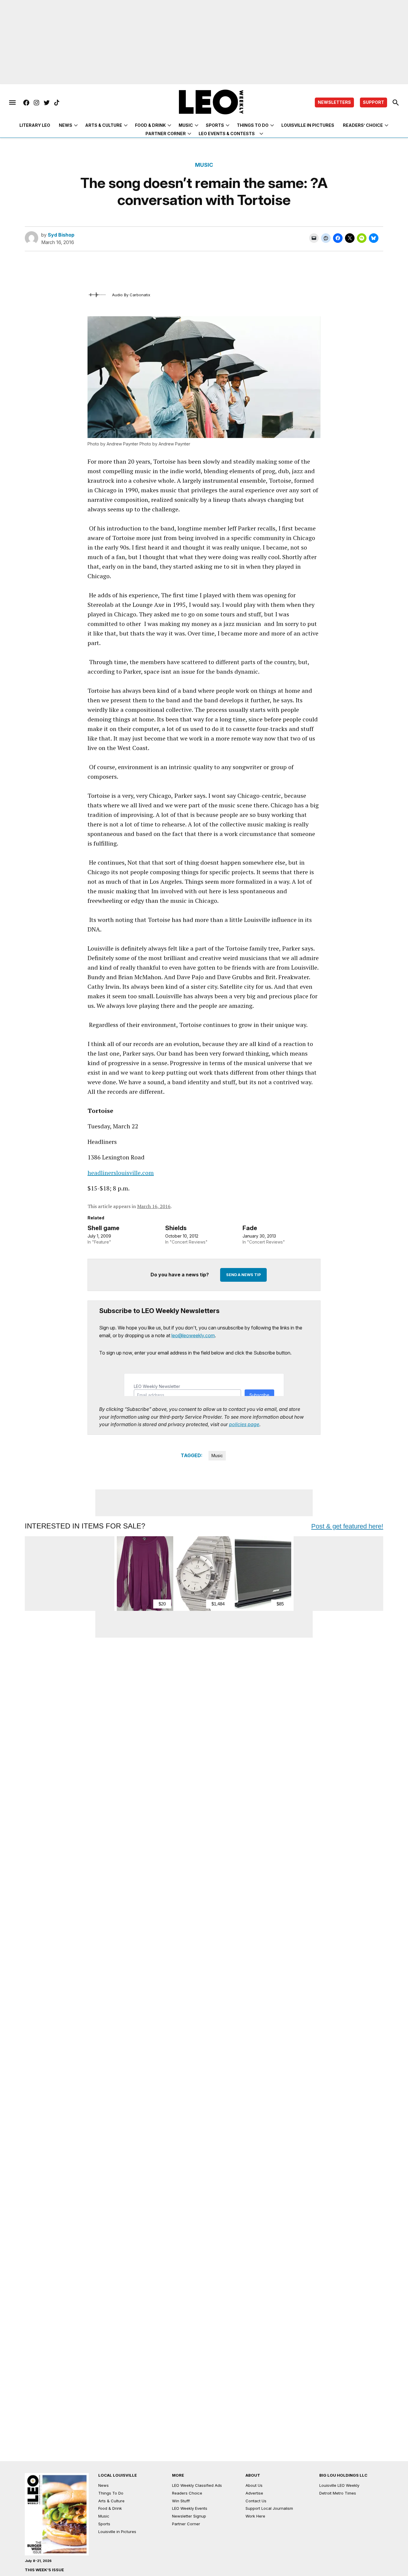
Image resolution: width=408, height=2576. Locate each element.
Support (374, 102)
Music (186, 125)
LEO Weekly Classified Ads (197, 2485)
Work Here (255, 2516)
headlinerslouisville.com (121, 1173)
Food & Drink (150, 125)
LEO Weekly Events (190, 2508)
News (66, 125)
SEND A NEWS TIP (243, 1275)
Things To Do (111, 2493)
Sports (215, 125)
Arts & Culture (104, 125)
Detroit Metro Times (338, 2493)
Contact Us (256, 2501)
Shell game (103, 1228)
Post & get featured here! (347, 1526)
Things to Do (253, 125)
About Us (254, 2485)
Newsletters (334, 102)
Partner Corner (166, 134)
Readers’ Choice (363, 125)
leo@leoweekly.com (193, 1335)
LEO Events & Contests (227, 134)
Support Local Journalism (269, 2508)
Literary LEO (35, 125)
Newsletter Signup (189, 2516)
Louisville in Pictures (308, 125)
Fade (250, 1228)
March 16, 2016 (154, 1206)
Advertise (254, 2493)
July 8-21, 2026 (38, 2561)
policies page (244, 1424)
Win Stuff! (181, 2501)
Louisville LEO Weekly (339, 2485)
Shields (176, 1228)
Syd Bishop (61, 235)
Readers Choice (187, 2493)
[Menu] (12, 103)
